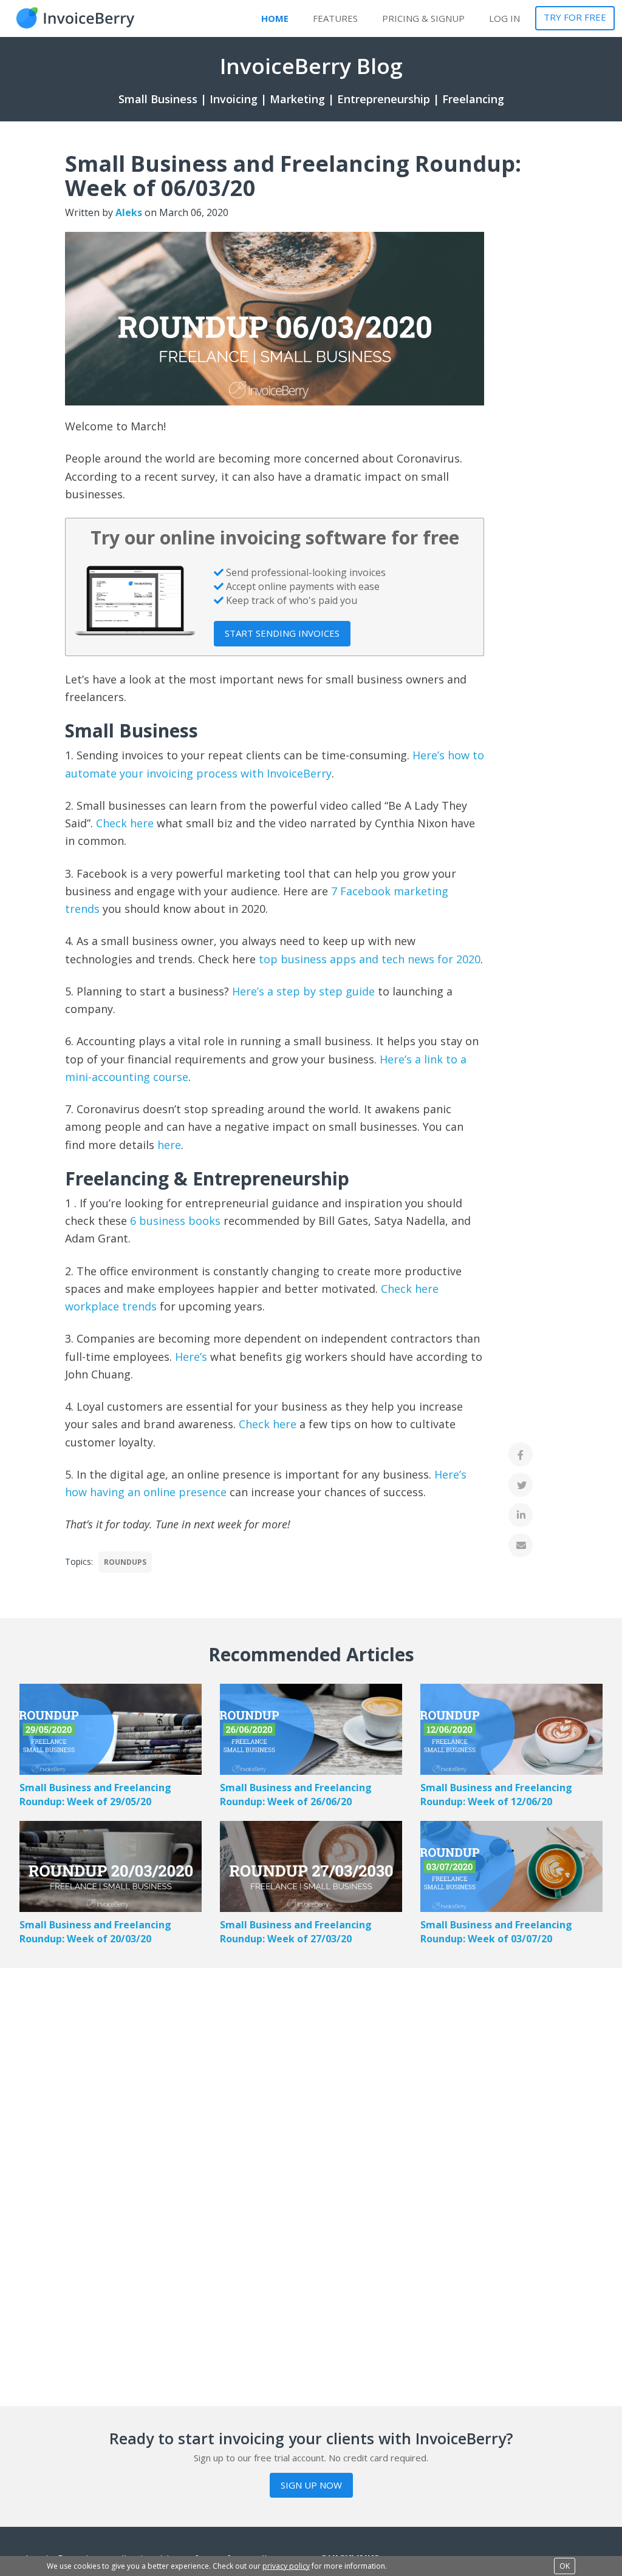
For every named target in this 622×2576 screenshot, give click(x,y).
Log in (504, 18)
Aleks (129, 212)
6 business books (175, 1221)
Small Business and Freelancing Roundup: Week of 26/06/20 (296, 1795)
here (169, 1145)
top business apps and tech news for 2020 (370, 959)
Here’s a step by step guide (303, 991)
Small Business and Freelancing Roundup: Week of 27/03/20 (296, 1932)
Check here (125, 823)
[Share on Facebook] (521, 1454)
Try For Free (575, 17)
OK (565, 2566)
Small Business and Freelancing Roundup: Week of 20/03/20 (95, 1932)
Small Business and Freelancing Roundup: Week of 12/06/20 (496, 1795)
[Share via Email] (521, 1545)
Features (335, 18)
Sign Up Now (311, 2485)
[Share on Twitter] (521, 1485)
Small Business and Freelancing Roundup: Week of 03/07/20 (496, 1932)
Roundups (125, 1562)
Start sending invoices (282, 633)
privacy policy (286, 2566)
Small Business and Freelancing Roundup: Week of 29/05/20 (95, 1795)
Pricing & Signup (423, 18)
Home (275, 18)
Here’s (193, 1357)
